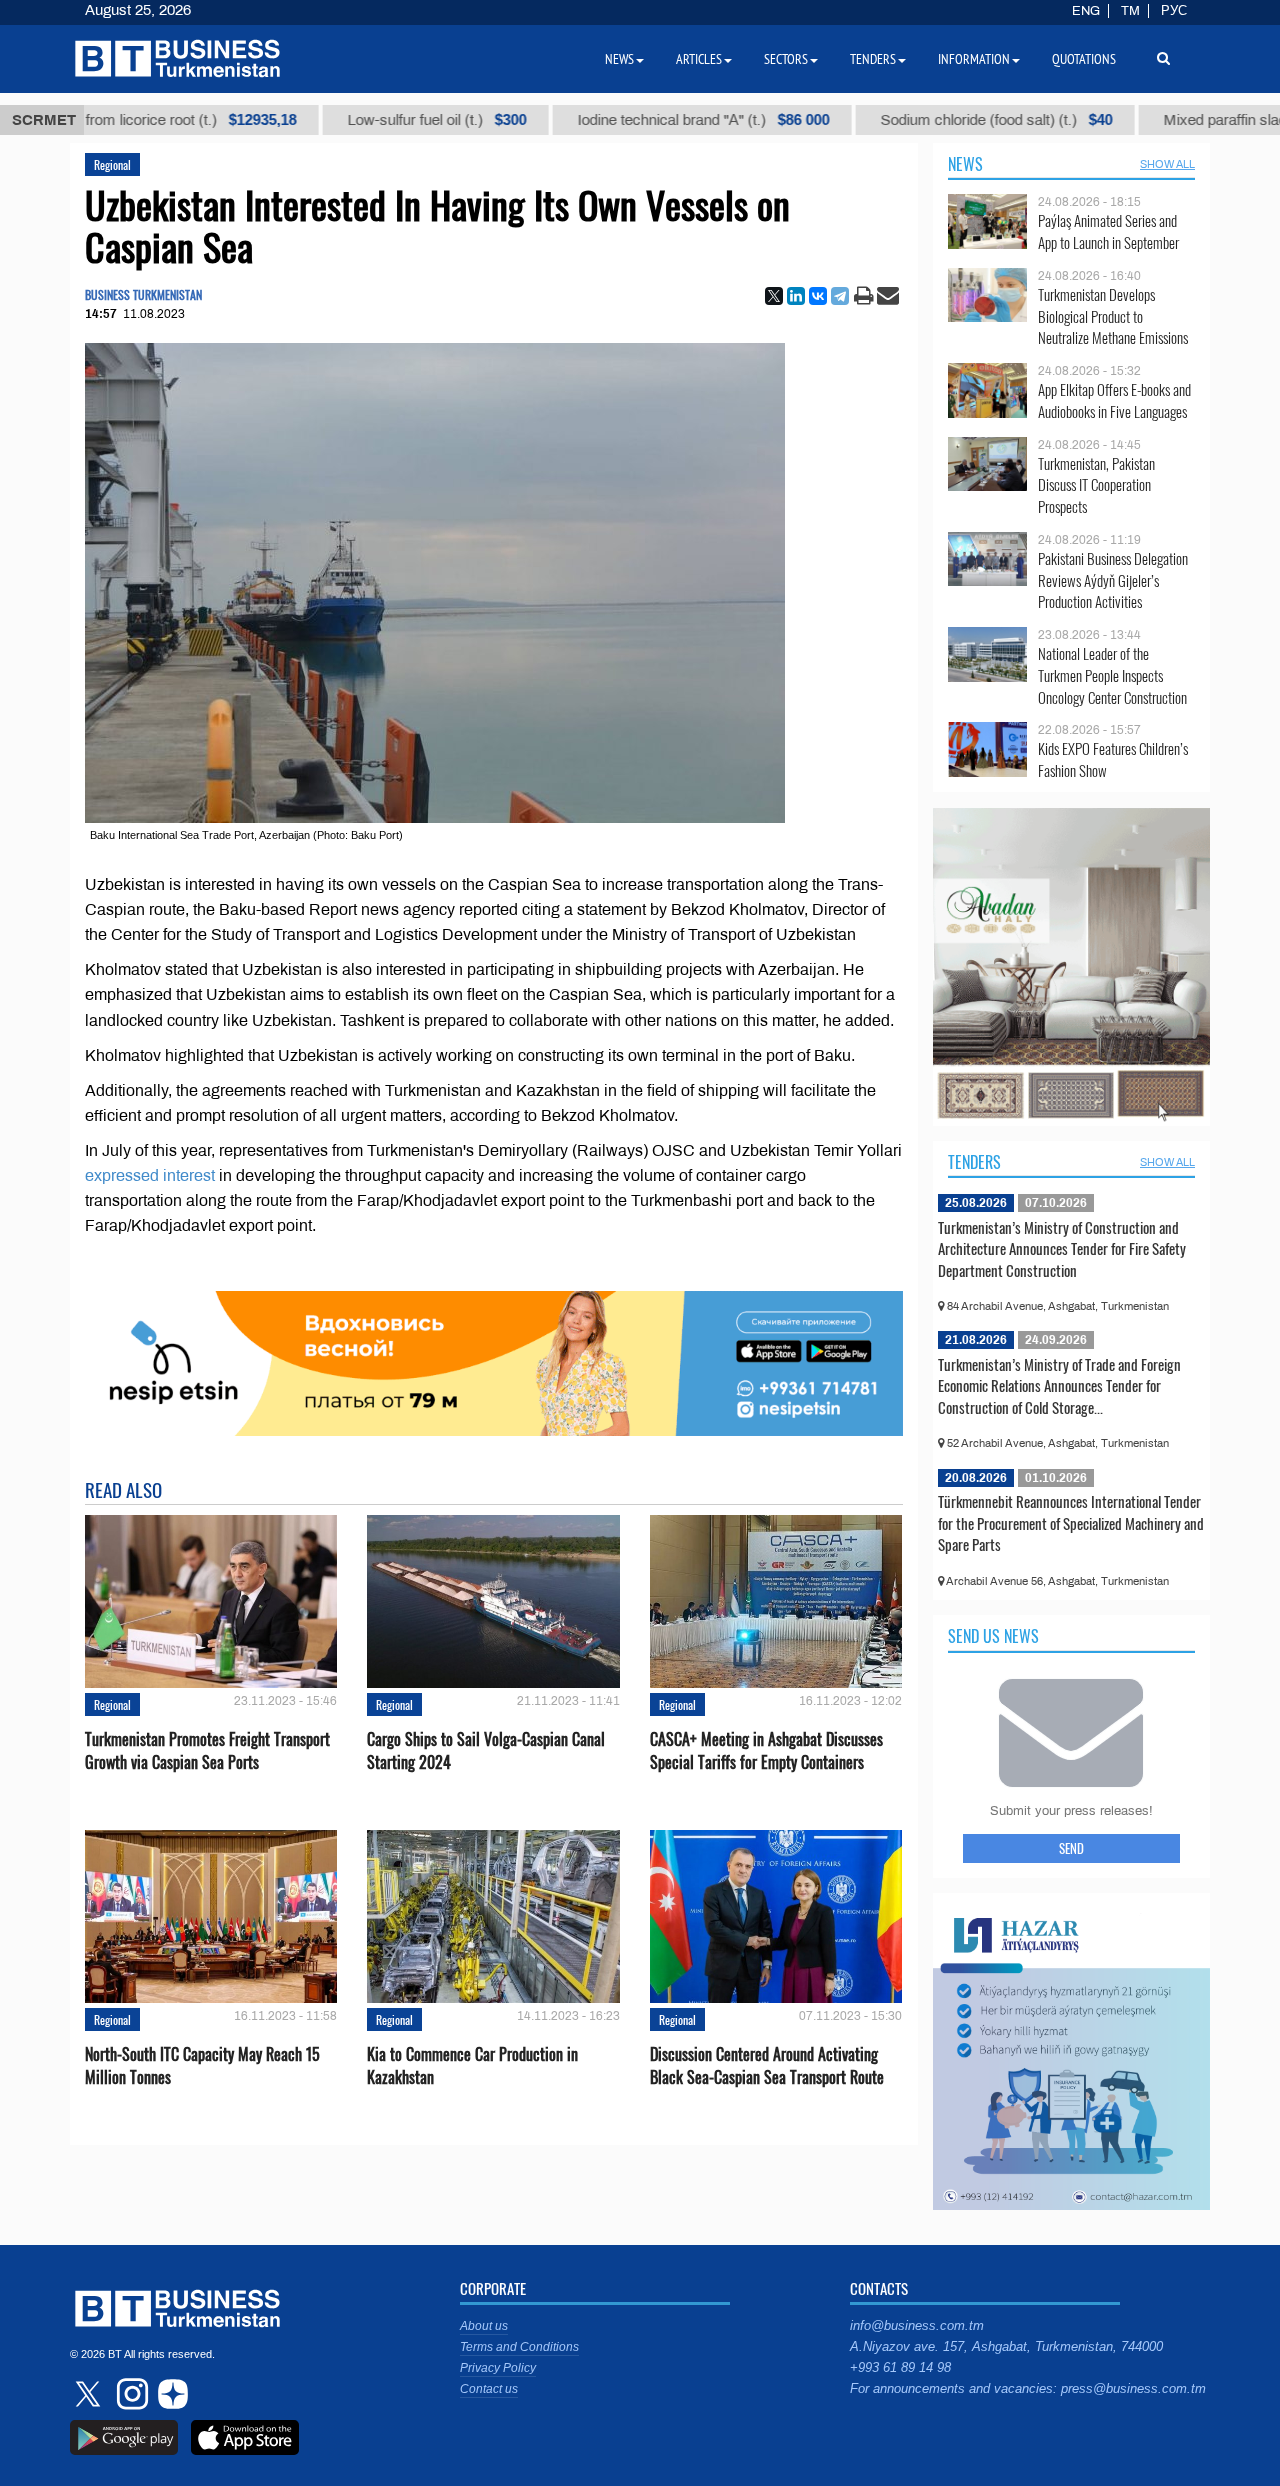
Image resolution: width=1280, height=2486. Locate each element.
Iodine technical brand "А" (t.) (596, 120)
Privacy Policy (498, 2368)
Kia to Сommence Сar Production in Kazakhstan (472, 2066)
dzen (170, 2394)
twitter (90, 2394)
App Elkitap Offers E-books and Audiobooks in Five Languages (1114, 400)
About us (484, 2326)
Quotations (1084, 59)
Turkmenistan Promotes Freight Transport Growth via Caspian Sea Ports (207, 1751)
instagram (130, 2394)
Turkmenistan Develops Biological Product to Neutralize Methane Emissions (1113, 316)
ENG (1086, 11)
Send (1071, 1848)
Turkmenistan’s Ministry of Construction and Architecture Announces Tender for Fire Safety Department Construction (1062, 1248)
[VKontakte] (818, 296)
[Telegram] (840, 296)
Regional (112, 164)
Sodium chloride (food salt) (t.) (889, 120)
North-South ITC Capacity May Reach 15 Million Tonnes (202, 2066)
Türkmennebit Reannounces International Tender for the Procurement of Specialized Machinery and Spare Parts (1071, 1522)
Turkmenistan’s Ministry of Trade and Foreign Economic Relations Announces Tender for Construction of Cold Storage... (1059, 1385)
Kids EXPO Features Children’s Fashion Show (1113, 759)
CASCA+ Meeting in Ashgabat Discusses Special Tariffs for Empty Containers (766, 1751)
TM (1130, 11)
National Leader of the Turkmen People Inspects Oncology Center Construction (1112, 675)
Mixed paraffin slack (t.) (1158, 120)
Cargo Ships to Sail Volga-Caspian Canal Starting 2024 (486, 1751)
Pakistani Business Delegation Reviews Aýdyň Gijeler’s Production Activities (1113, 580)
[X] (774, 296)
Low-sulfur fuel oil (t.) (329, 120)
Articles (699, 59)
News (965, 164)
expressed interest (150, 1175)
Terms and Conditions (519, 2347)
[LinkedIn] (796, 296)
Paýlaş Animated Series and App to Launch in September (1108, 231)
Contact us (489, 2389)
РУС (1174, 11)
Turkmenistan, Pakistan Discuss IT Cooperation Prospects (1096, 485)
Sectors (786, 59)
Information (974, 59)
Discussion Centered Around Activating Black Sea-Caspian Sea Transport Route (767, 2066)
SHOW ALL (1167, 164)
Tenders (974, 1162)
